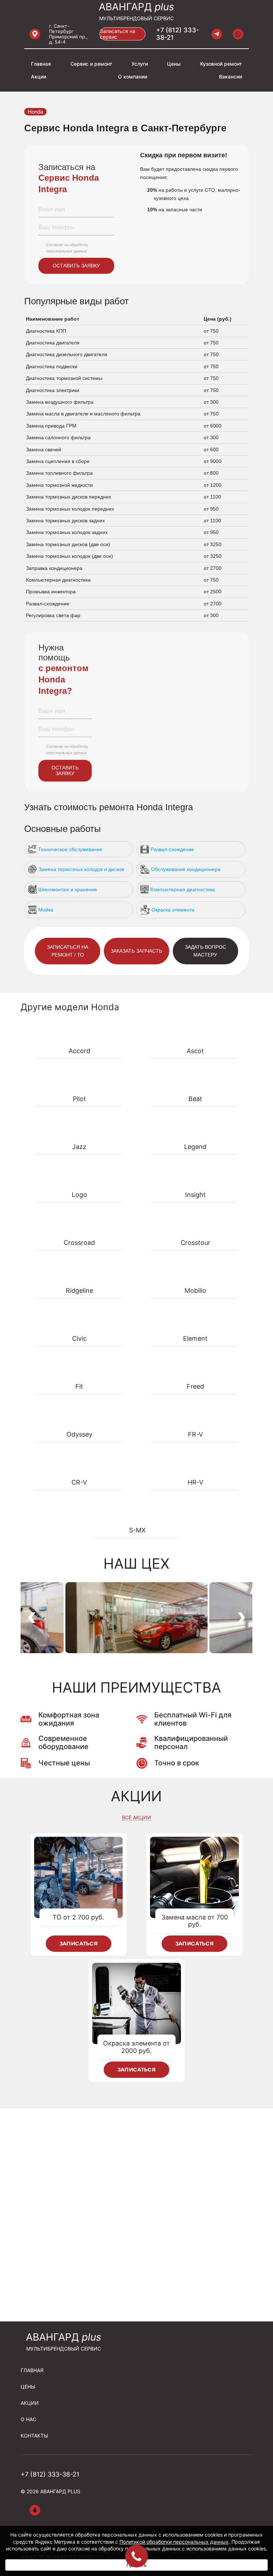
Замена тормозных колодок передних (70, 509)
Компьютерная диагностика (58, 580)
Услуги (140, 64)
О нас (28, 2419)
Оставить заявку (76, 266)
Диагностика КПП (46, 331)
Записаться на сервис (117, 34)
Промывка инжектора (51, 592)
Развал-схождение (48, 604)
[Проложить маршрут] (35, 34)
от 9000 (213, 461)
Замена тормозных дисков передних (69, 497)
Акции (39, 77)
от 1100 (212, 497)
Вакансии (231, 77)
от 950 (211, 509)
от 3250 (213, 544)
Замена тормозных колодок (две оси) (69, 556)
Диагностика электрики (53, 390)
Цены (174, 64)
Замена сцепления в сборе (58, 461)
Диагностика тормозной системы (64, 378)
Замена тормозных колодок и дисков (81, 869)
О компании (133, 77)
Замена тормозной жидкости (59, 485)
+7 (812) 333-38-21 (178, 34)
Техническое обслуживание (70, 849)
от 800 (211, 473)
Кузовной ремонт (221, 64)
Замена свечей (44, 450)
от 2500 (213, 592)
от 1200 (213, 485)
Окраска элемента (173, 910)
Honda (35, 112)
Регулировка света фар (53, 615)
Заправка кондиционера (54, 568)
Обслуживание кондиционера (186, 869)
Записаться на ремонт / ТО (68, 951)
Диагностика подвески (52, 366)
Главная (41, 64)
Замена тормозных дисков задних (65, 521)
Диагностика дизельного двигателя (67, 354)
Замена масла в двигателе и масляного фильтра (83, 414)
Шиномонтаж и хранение (68, 889)
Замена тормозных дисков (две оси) (68, 544)
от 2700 (213, 568)
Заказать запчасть (136, 951)
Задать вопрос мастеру (205, 951)
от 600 (211, 450)
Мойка (46, 910)
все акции (136, 1818)
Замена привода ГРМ (51, 426)
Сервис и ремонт (91, 64)
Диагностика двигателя (53, 343)
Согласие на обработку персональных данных (67, 248)
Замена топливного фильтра (59, 473)
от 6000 (213, 426)
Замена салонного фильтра (58, 437)
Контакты (34, 2436)
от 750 (211, 331)
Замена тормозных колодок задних (67, 532)
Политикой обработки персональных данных (174, 2542)
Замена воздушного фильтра (60, 402)
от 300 (211, 402)
